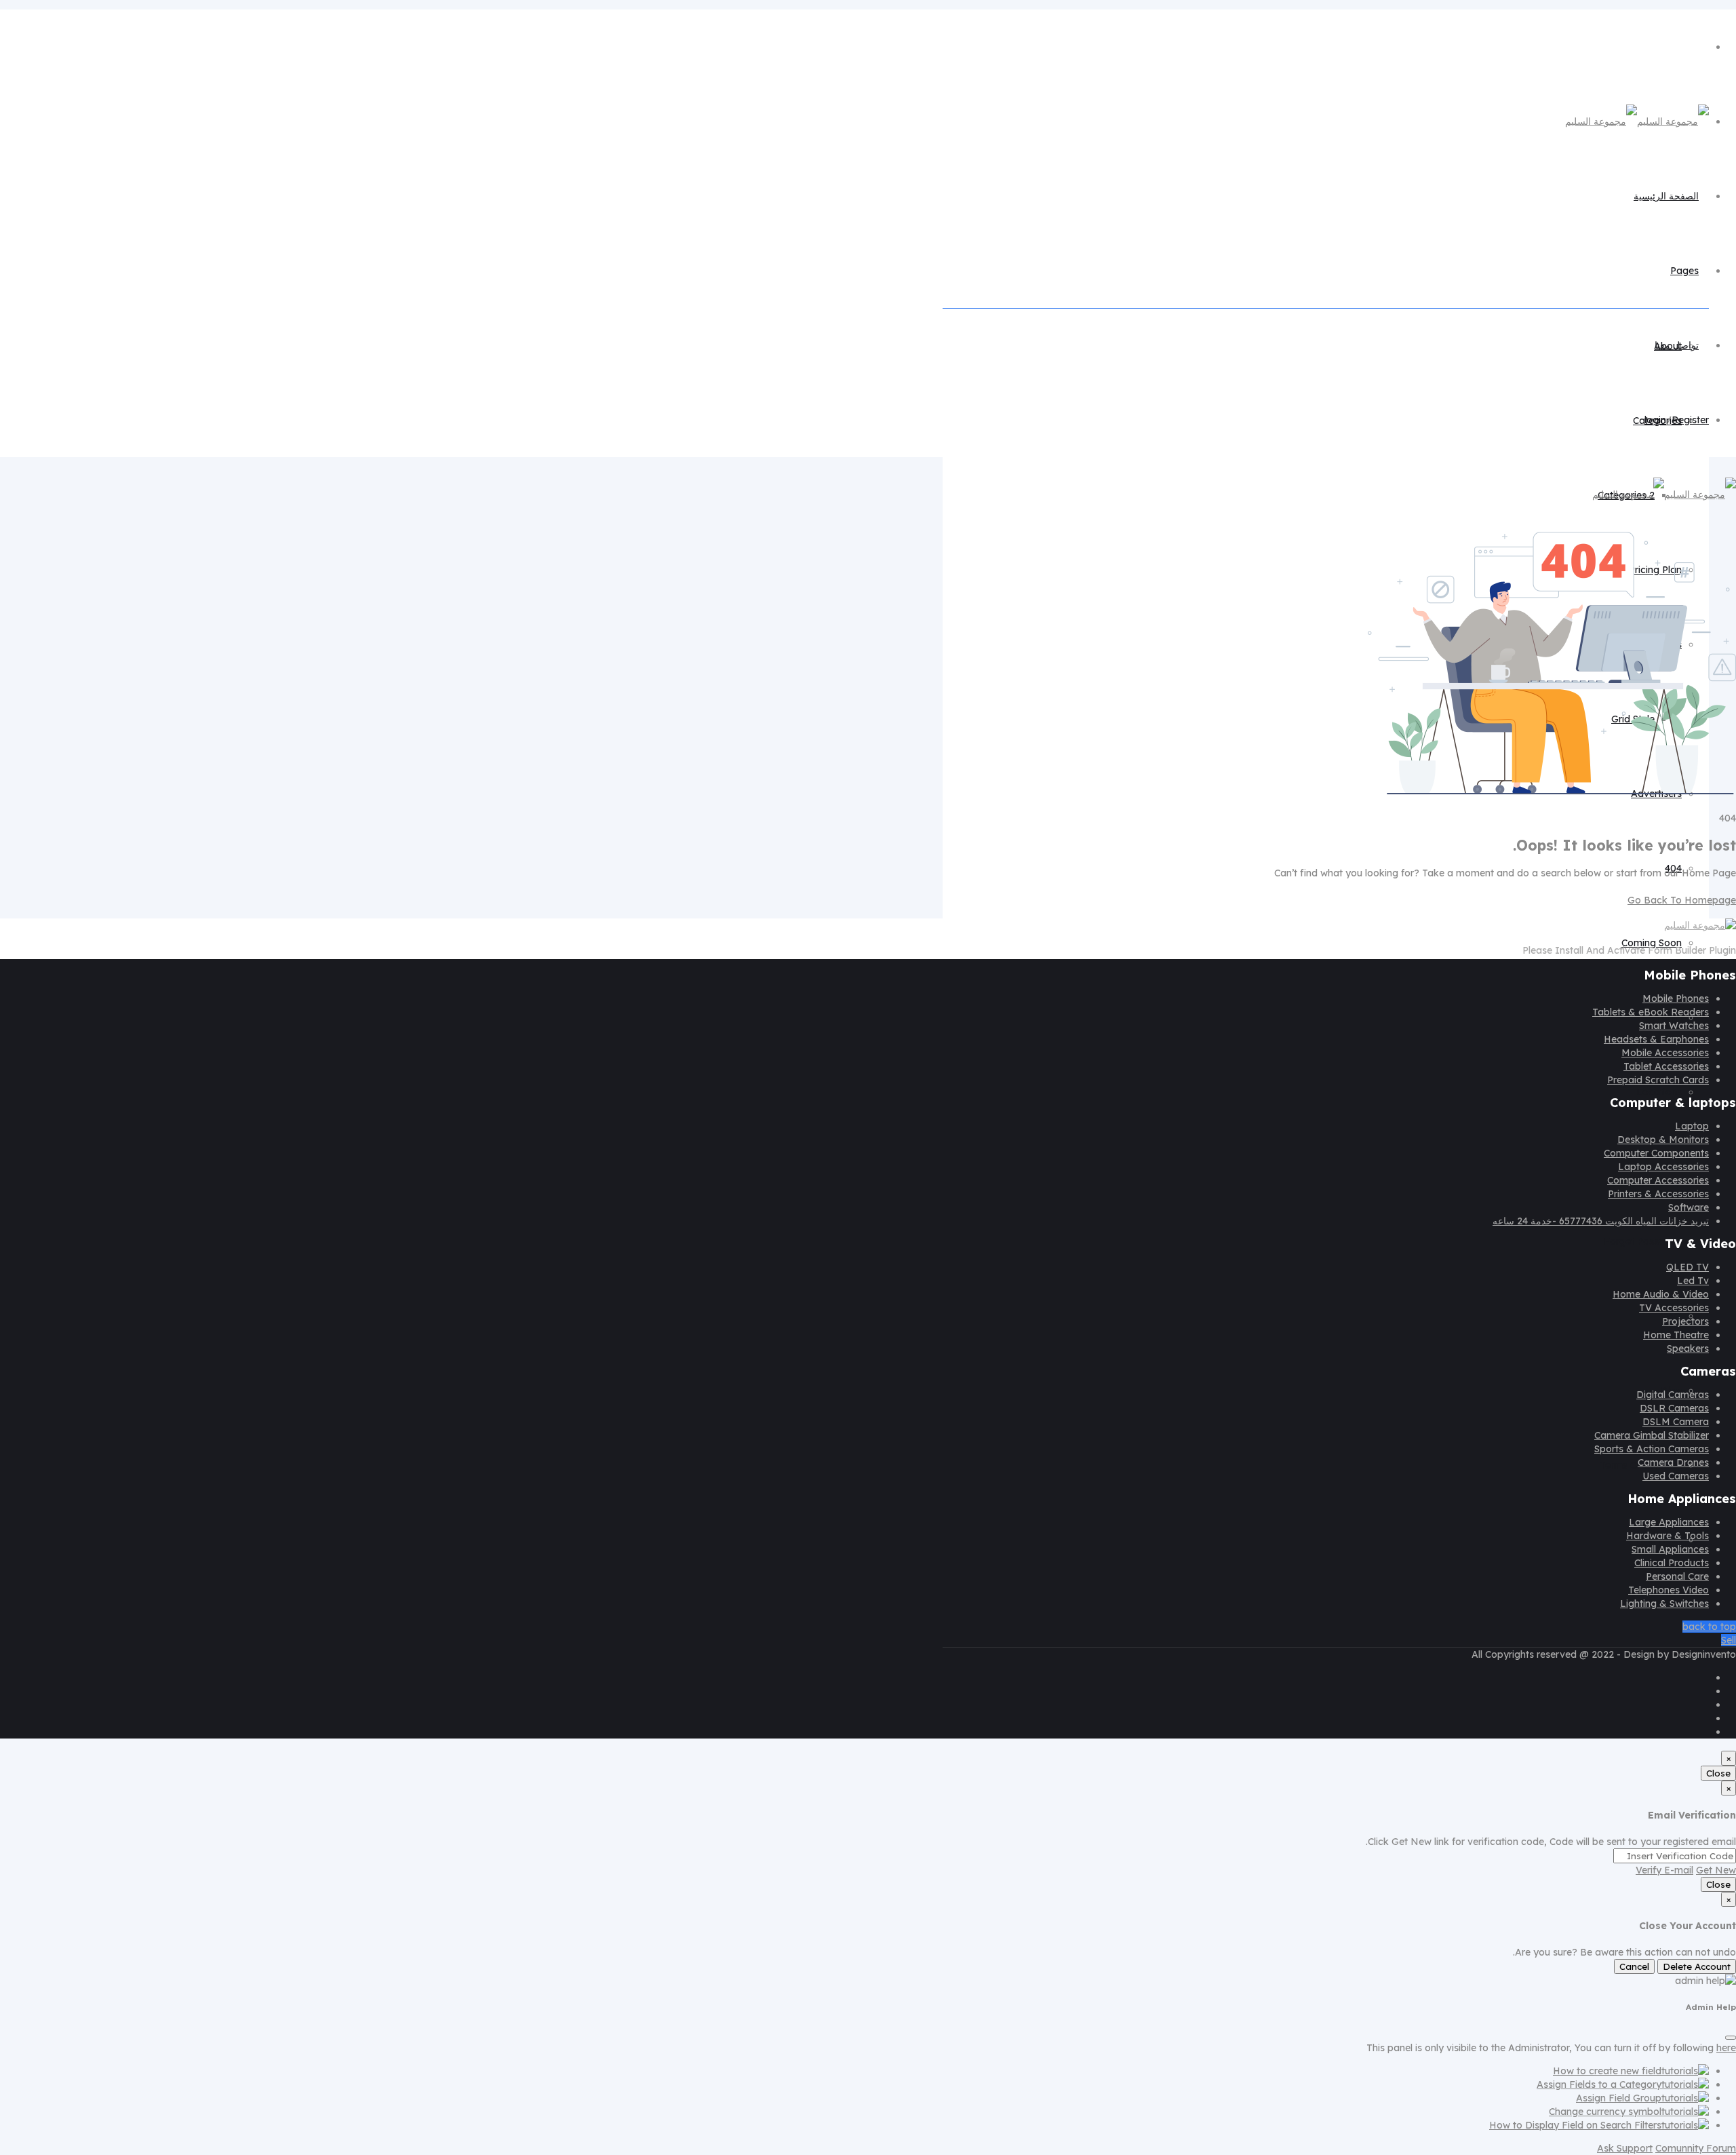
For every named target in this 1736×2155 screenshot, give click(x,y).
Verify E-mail (1664, 1870)
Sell (1729, 1640)
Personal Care (1677, 1576)
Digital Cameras (1673, 1395)
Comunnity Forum (1696, 2148)
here (1726, 2048)
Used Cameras (1676, 1476)
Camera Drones (1673, 1462)
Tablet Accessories (1666, 1066)
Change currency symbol (1605, 2112)
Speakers (1688, 1348)
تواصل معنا (1677, 345)
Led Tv (1693, 1281)
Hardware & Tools (1668, 1536)
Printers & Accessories (1658, 1194)
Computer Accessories (1658, 1180)
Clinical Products (1672, 1563)
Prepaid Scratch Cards (1658, 1080)
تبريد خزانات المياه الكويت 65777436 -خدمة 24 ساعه (1601, 1221)
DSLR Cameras (1674, 1408)
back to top (1709, 1627)
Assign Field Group (1619, 2098)
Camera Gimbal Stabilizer (1652, 1435)
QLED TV (1688, 1267)
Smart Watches (1674, 1026)
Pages (1684, 271)
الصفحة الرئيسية (1666, 196)
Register (1690, 420)
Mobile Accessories (1665, 1053)
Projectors (1685, 1321)
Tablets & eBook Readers (1651, 1012)
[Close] (1731, 2038)
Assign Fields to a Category (1599, 2084)
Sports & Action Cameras (1652, 1449)
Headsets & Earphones (1656, 1039)
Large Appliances (1669, 1522)
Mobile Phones (1676, 998)
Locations (1659, 1092)
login (1655, 420)
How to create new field (1607, 2071)
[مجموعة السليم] (1637, 121)
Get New (1716, 1870)
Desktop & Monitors (1663, 1140)
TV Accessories (1674, 1308)
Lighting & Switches (1664, 1604)
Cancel (1634, 1966)
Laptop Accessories (1663, 1167)
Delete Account (1697, 1966)
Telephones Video (1669, 1590)
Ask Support (1625, 2148)
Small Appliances (1670, 1549)
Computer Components (1656, 1153)
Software (1689, 1207)
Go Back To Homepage (1682, 900)
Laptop (1692, 1126)
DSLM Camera (1676, 1422)
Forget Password (1643, 1241)
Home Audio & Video (1661, 1294)
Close (1718, 1773)
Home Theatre (1676, 1335)
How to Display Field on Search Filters (1575, 2125)
